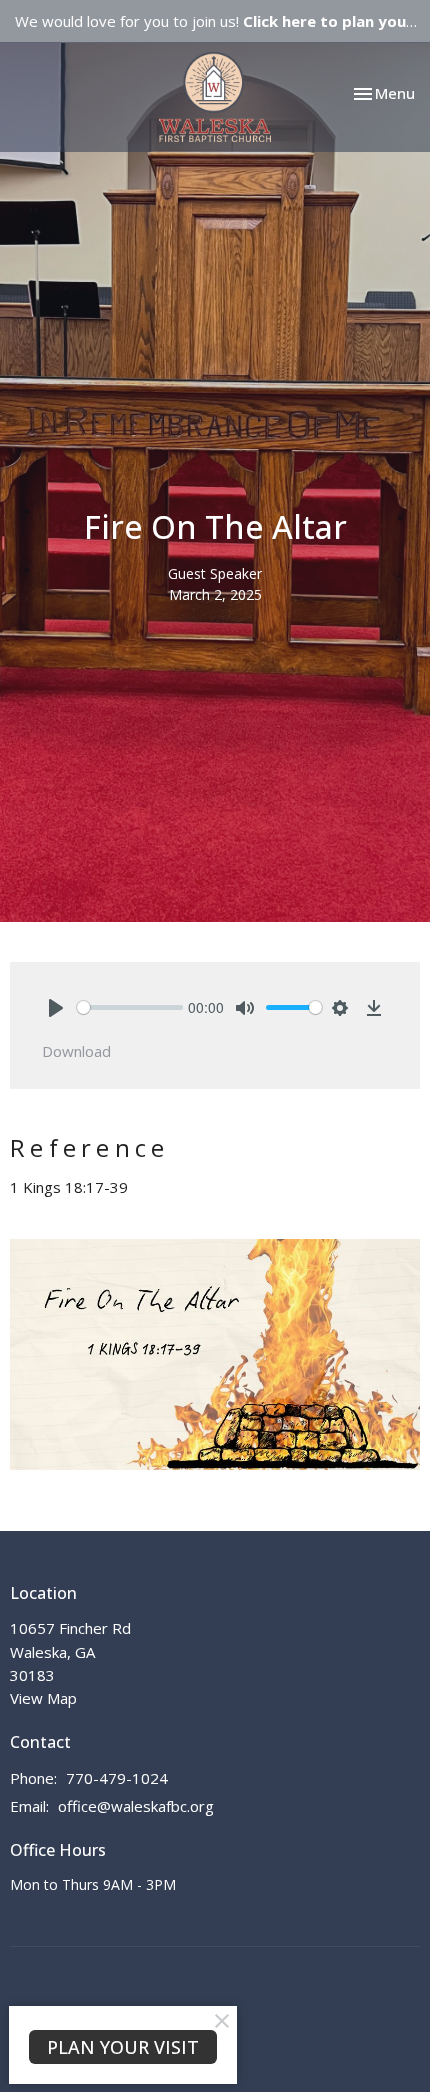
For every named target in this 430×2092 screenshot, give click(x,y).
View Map (43, 1698)
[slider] (130, 1007)
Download (76, 1051)
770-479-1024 (117, 1778)
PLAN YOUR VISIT (123, 2047)
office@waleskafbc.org (136, 1806)
